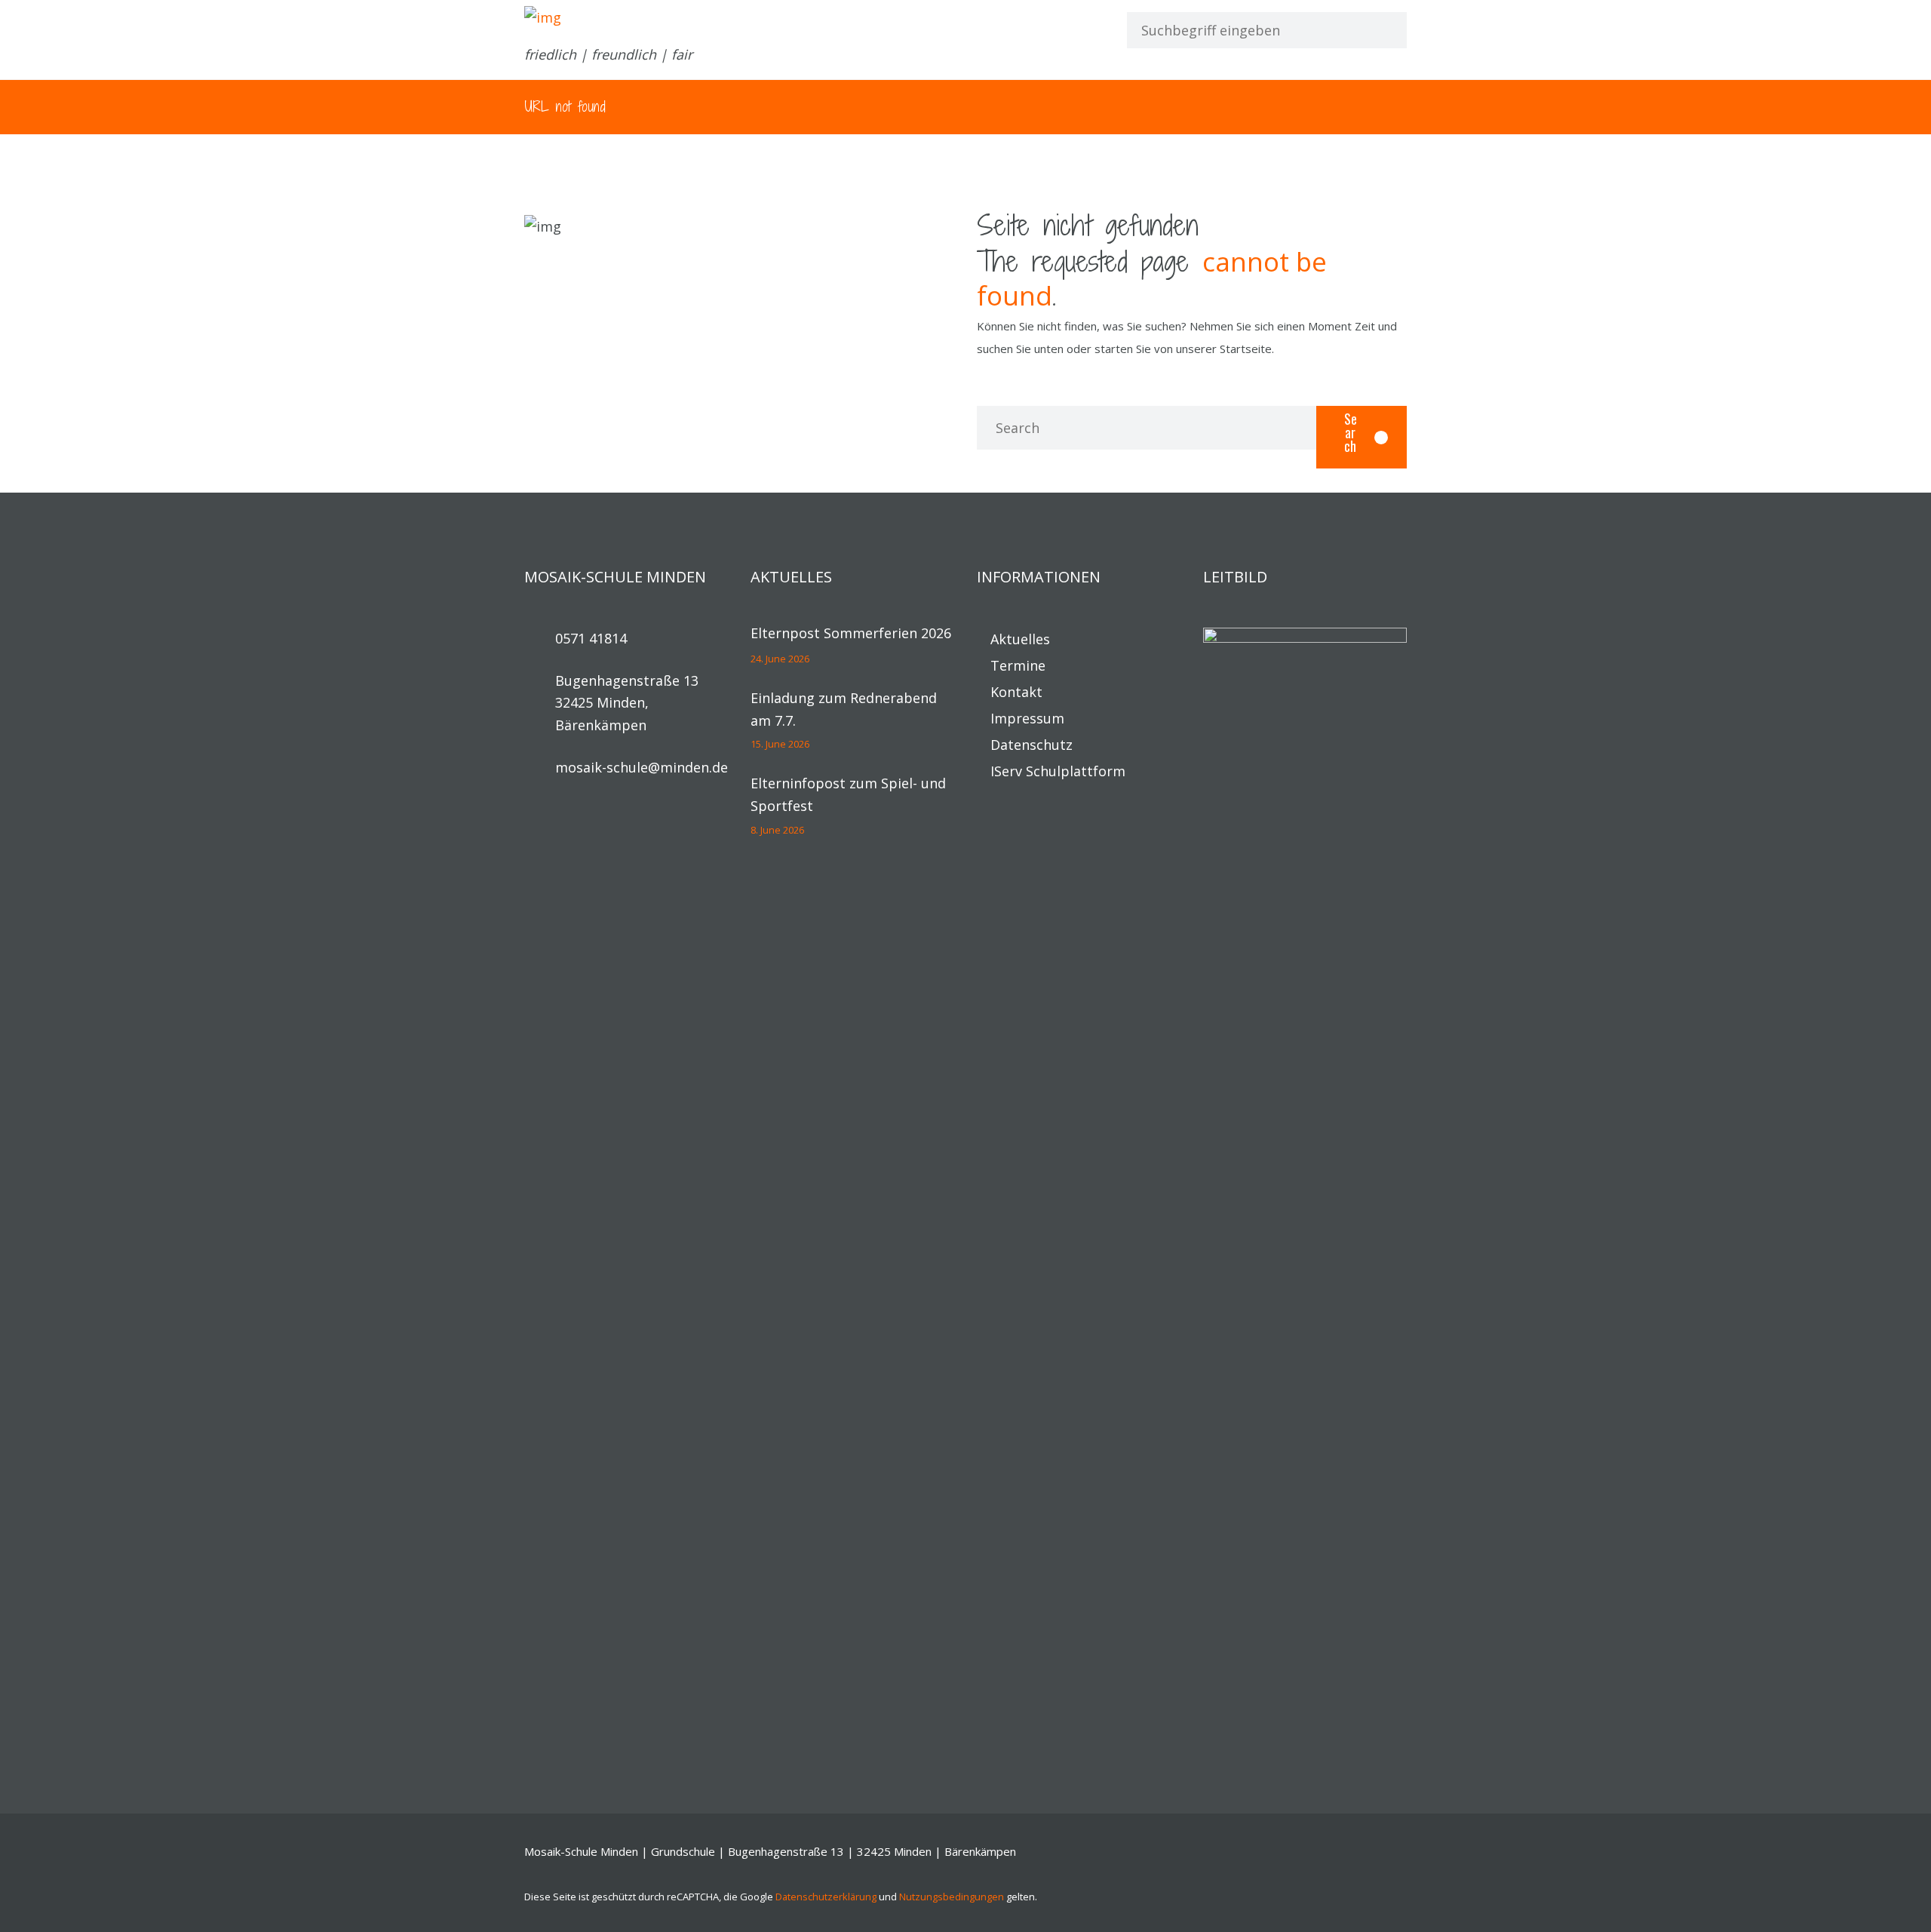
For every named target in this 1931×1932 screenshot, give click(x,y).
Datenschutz (1032, 745)
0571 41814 (591, 638)
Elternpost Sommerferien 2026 (851, 633)
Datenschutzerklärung (826, 1897)
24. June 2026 (780, 659)
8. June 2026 (777, 830)
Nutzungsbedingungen (952, 1897)
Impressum (1027, 718)
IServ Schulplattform (1058, 771)
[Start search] (1381, 30)
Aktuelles (1020, 639)
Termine (1018, 665)
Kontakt (1016, 692)
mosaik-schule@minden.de (642, 767)
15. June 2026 (780, 744)
